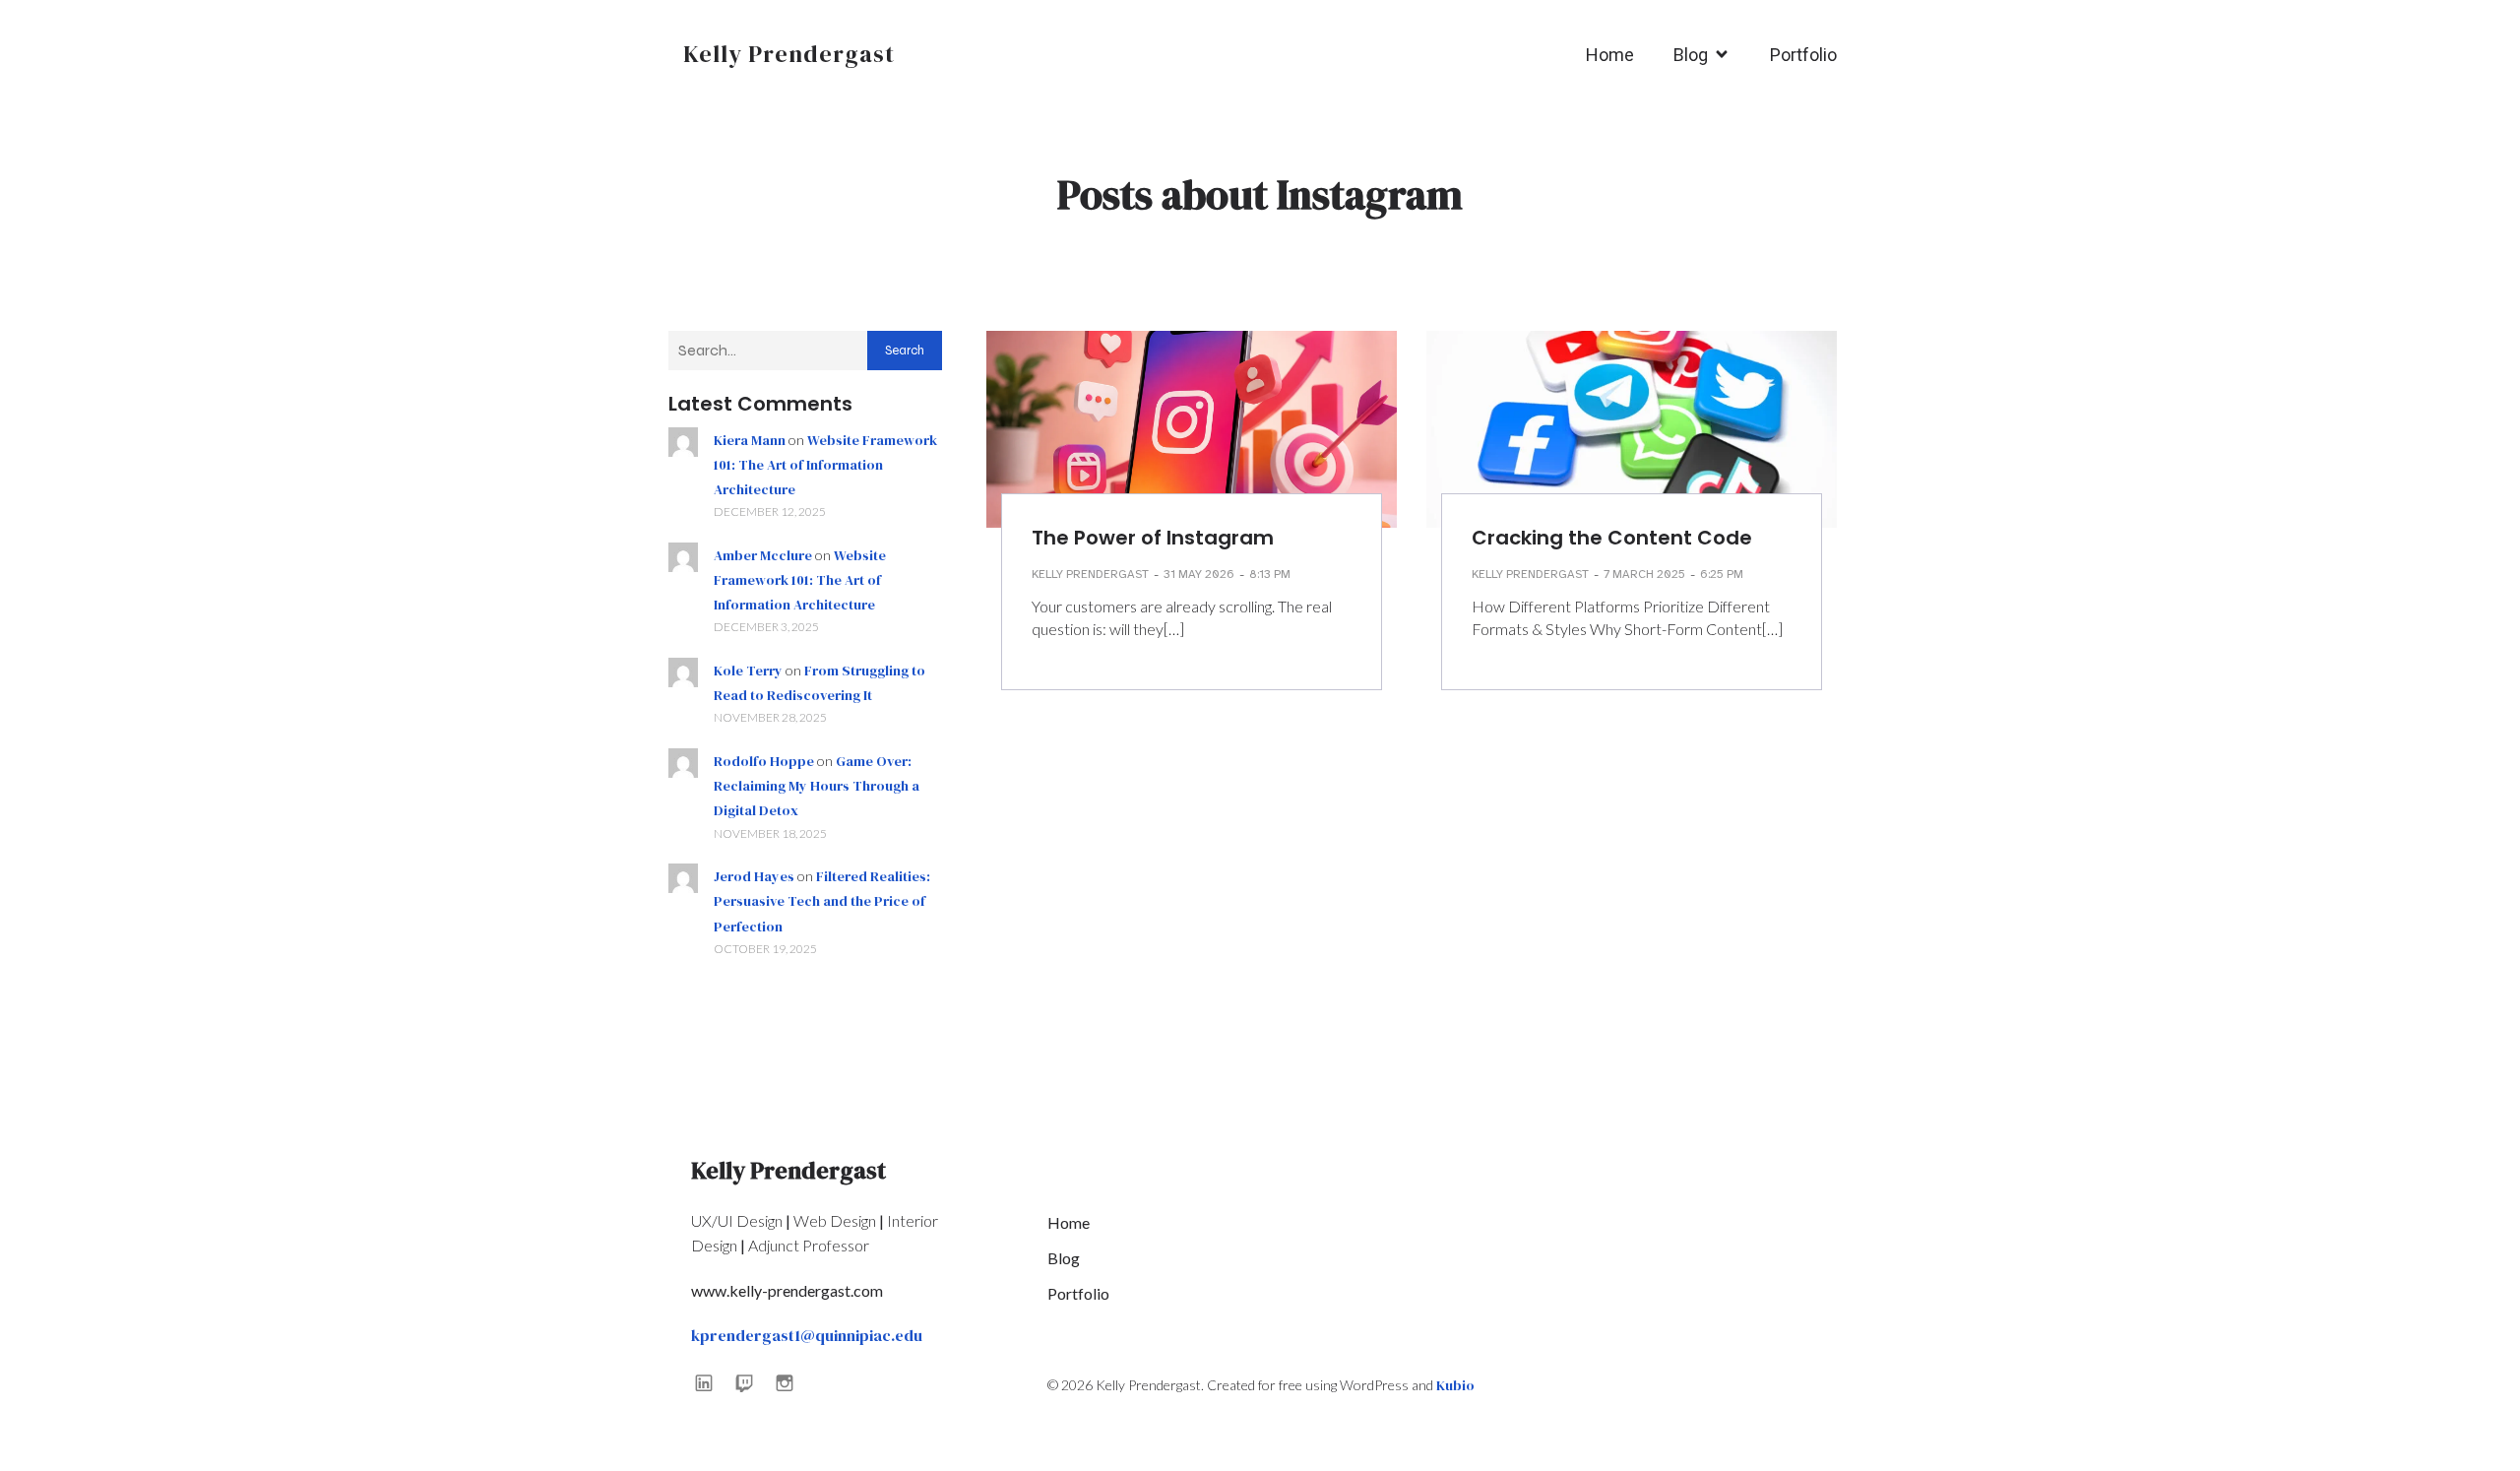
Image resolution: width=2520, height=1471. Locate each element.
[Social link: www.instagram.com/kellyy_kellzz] (792, 1382)
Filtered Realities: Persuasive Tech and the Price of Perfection (822, 901)
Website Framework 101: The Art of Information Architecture (825, 465)
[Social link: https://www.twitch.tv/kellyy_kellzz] (752, 1382)
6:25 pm (1722, 574)
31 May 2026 (1199, 574)
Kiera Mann (750, 440)
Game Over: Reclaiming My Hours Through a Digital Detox (817, 786)
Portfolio (1803, 55)
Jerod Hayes (754, 876)
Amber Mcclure (763, 555)
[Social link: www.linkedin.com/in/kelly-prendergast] (711, 1382)
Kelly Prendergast (1090, 574)
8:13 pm (1270, 574)
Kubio (1455, 1385)
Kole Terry (748, 671)
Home (1610, 55)
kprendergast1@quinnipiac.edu (807, 1335)
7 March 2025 (1644, 574)
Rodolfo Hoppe (764, 761)
